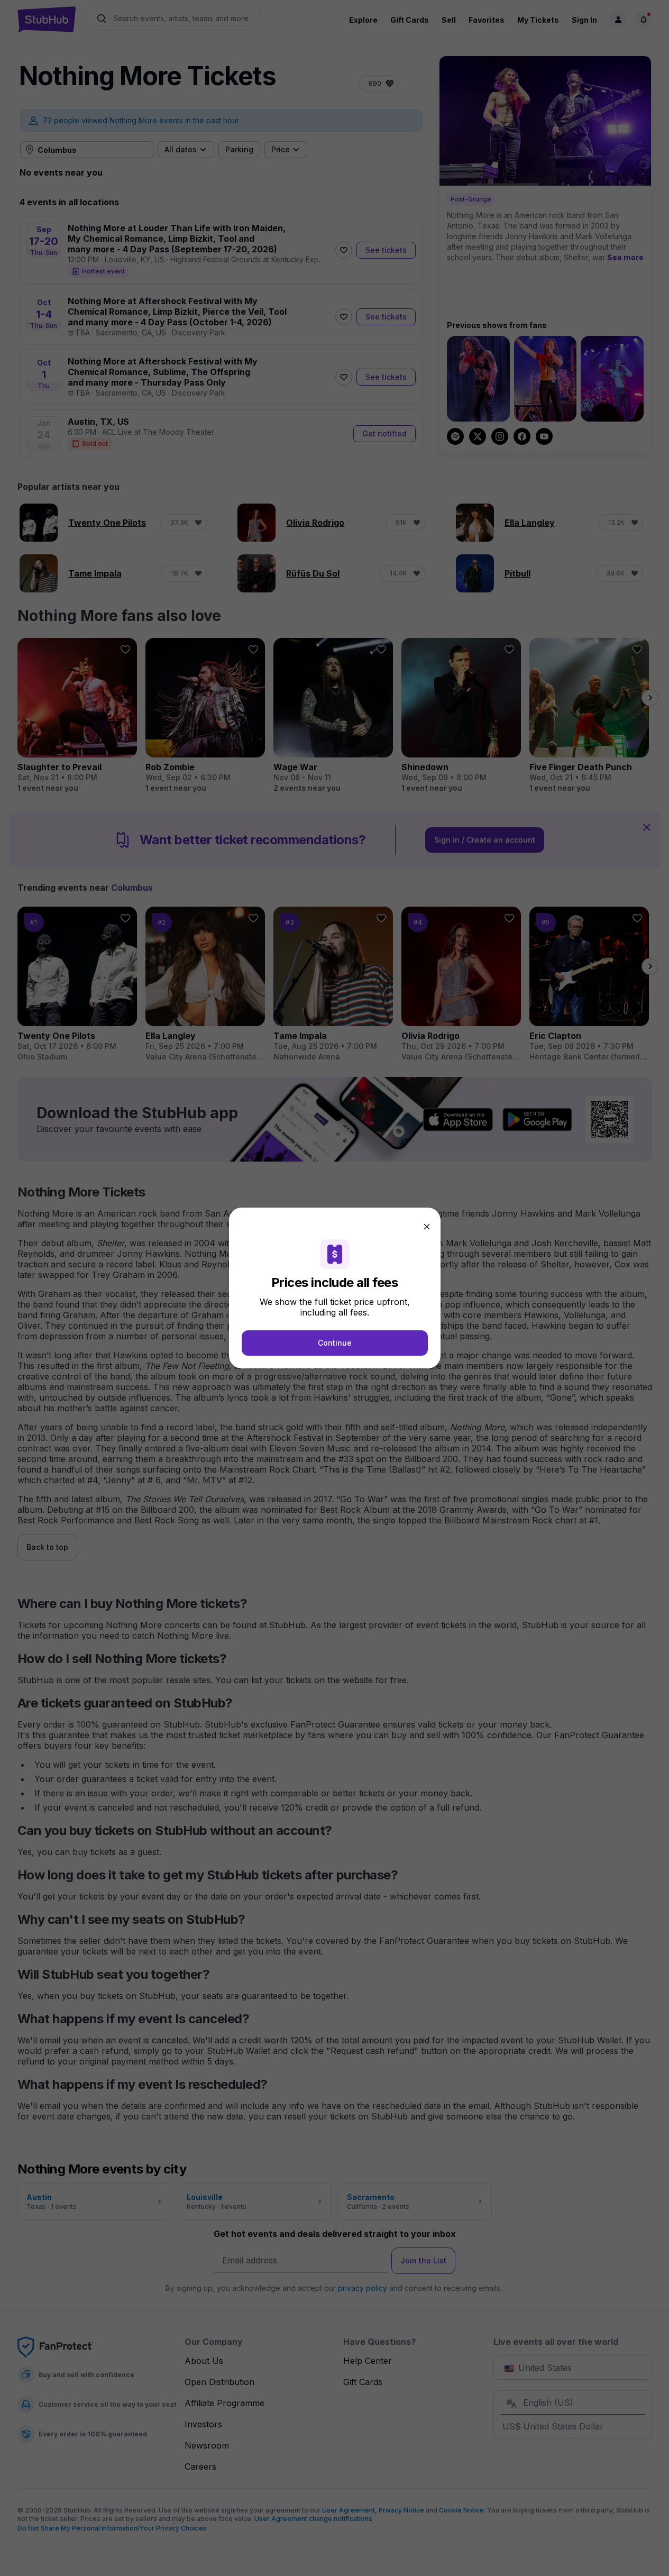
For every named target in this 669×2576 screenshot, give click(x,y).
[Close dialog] (427, 1227)
